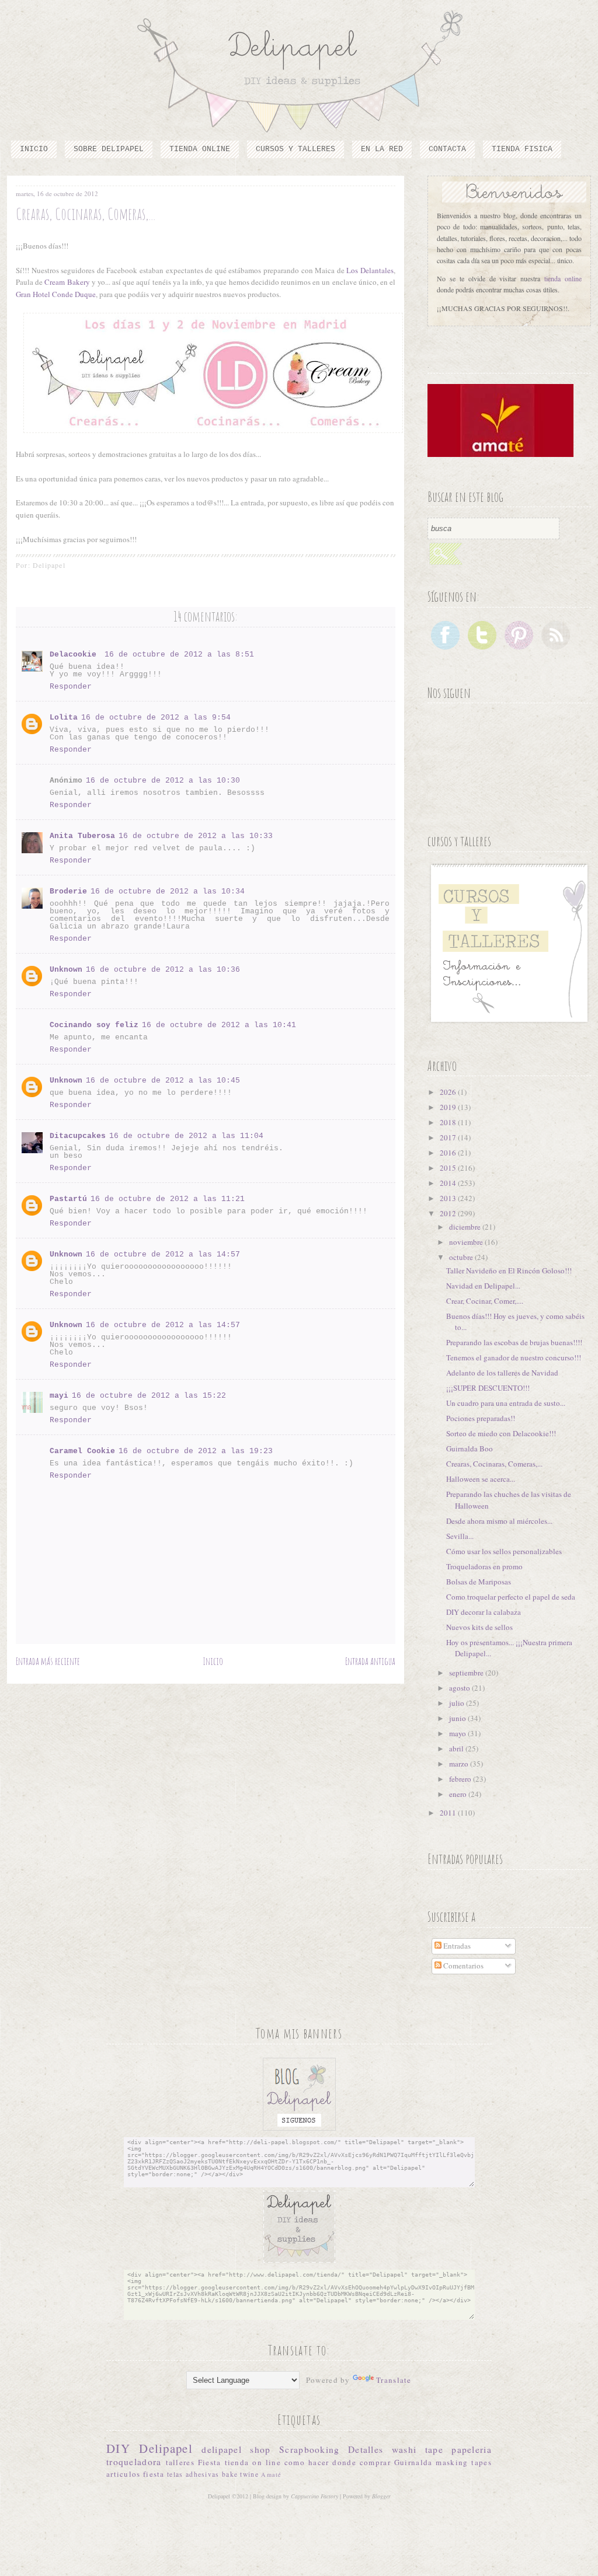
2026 (449, 1092)
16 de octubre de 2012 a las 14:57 (163, 1254)
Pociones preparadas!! (481, 1418)
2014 (449, 1183)
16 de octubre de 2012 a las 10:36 (163, 970)
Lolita (64, 718)
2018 (449, 1122)
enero (459, 1794)
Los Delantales (370, 270)
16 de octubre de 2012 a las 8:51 (179, 655)
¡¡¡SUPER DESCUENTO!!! (488, 1388)
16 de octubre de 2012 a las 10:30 (163, 781)
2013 (449, 1198)
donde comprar (361, 2462)
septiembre (467, 1673)
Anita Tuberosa (82, 836)
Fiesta (210, 2462)
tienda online (563, 278)
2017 (449, 1137)
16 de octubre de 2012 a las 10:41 (219, 1025)
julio (458, 1703)
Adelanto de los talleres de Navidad (502, 1373)
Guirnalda (413, 2462)
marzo (460, 1764)
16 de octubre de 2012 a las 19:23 (196, 1451)
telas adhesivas (193, 2474)
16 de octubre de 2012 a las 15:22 (149, 1396)
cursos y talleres (295, 149)
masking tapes (464, 2462)
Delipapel (166, 2448)
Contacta (447, 149)
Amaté (272, 2474)
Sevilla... (460, 1536)
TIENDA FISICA (522, 149)
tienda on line (253, 2462)
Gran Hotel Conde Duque (56, 294)
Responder (71, 687)
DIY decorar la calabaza (484, 1612)
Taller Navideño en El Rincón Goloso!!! (509, 1270)
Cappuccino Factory (315, 2496)
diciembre (466, 1227)
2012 (449, 1213)
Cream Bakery (67, 282)
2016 (449, 1153)
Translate (394, 2380)
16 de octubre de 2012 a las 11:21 (168, 1199)
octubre (462, 1257)
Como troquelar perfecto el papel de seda (511, 1597)
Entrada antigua (370, 1661)
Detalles (366, 2449)
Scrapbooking (310, 2449)
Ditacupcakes (78, 1136)
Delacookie (75, 655)
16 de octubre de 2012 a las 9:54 (156, 718)
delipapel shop (236, 2449)
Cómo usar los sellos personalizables (504, 1551)
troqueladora (134, 2462)
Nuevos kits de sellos (479, 1627)
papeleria (472, 2449)
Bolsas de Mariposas (479, 1582)
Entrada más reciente (48, 1661)
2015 (449, 1168)
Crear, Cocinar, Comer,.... (485, 1301)
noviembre (467, 1242)
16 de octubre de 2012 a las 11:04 (186, 1136)
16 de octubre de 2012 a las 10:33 (196, 836)
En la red (382, 149)
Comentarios (463, 1966)
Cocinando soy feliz (94, 1025)
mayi (59, 1396)
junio (458, 1718)
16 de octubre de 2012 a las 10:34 (168, 891)
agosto (460, 1688)
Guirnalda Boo (470, 1448)
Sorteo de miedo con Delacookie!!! (501, 1433)
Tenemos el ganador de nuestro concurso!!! (514, 1357)
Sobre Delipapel (109, 149)
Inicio (34, 149)
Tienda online (200, 149)
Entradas (456, 1946)
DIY (118, 2448)
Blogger (381, 2496)
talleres (180, 2462)
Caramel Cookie (82, 1451)
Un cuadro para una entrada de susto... (506, 1403)
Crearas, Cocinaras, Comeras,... (494, 1464)
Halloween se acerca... (481, 1479)
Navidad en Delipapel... (483, 1286)
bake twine (240, 2474)
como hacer (307, 2462)
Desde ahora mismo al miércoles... (499, 1521)
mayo (458, 1733)
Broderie (68, 891)
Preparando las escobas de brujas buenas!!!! (514, 1342)
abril (457, 1748)
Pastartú (68, 1199)
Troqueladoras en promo (484, 1566)
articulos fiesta (135, 2474)
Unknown (66, 970)
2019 (449, 1107)
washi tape (418, 2449)
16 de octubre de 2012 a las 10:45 (163, 1081)
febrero (461, 1779)
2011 (449, 1813)
